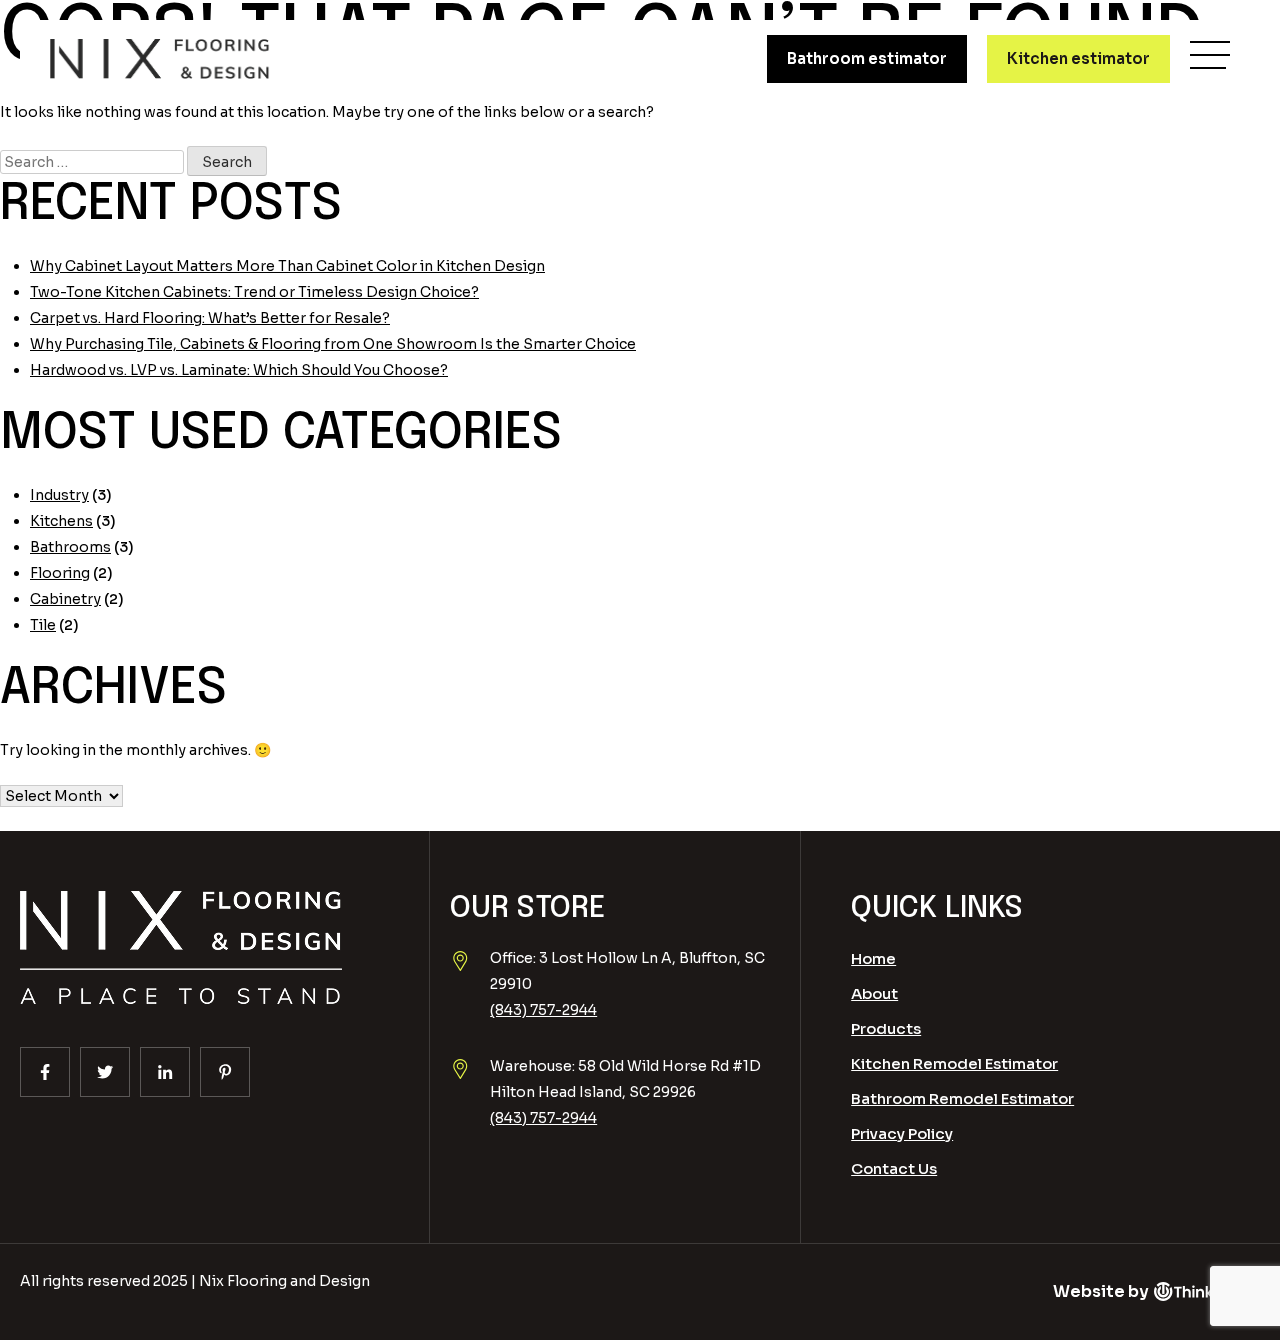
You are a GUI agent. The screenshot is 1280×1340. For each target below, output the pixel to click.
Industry (59, 495)
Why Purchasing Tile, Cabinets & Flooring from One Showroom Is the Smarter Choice (333, 344)
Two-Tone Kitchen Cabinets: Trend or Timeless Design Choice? (254, 292)
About (874, 993)
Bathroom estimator (867, 58)
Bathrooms (70, 547)
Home (873, 958)
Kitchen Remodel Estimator (954, 1063)
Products (886, 1028)
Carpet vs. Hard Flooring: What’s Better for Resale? (210, 318)
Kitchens (61, 521)
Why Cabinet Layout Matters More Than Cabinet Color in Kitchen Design (287, 266)
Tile (43, 625)
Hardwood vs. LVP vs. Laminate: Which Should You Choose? (239, 370)
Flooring (60, 573)
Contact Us (894, 1168)
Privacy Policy (902, 1133)
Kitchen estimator (1078, 58)
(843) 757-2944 (543, 1010)
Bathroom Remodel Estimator (962, 1098)
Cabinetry (65, 599)
